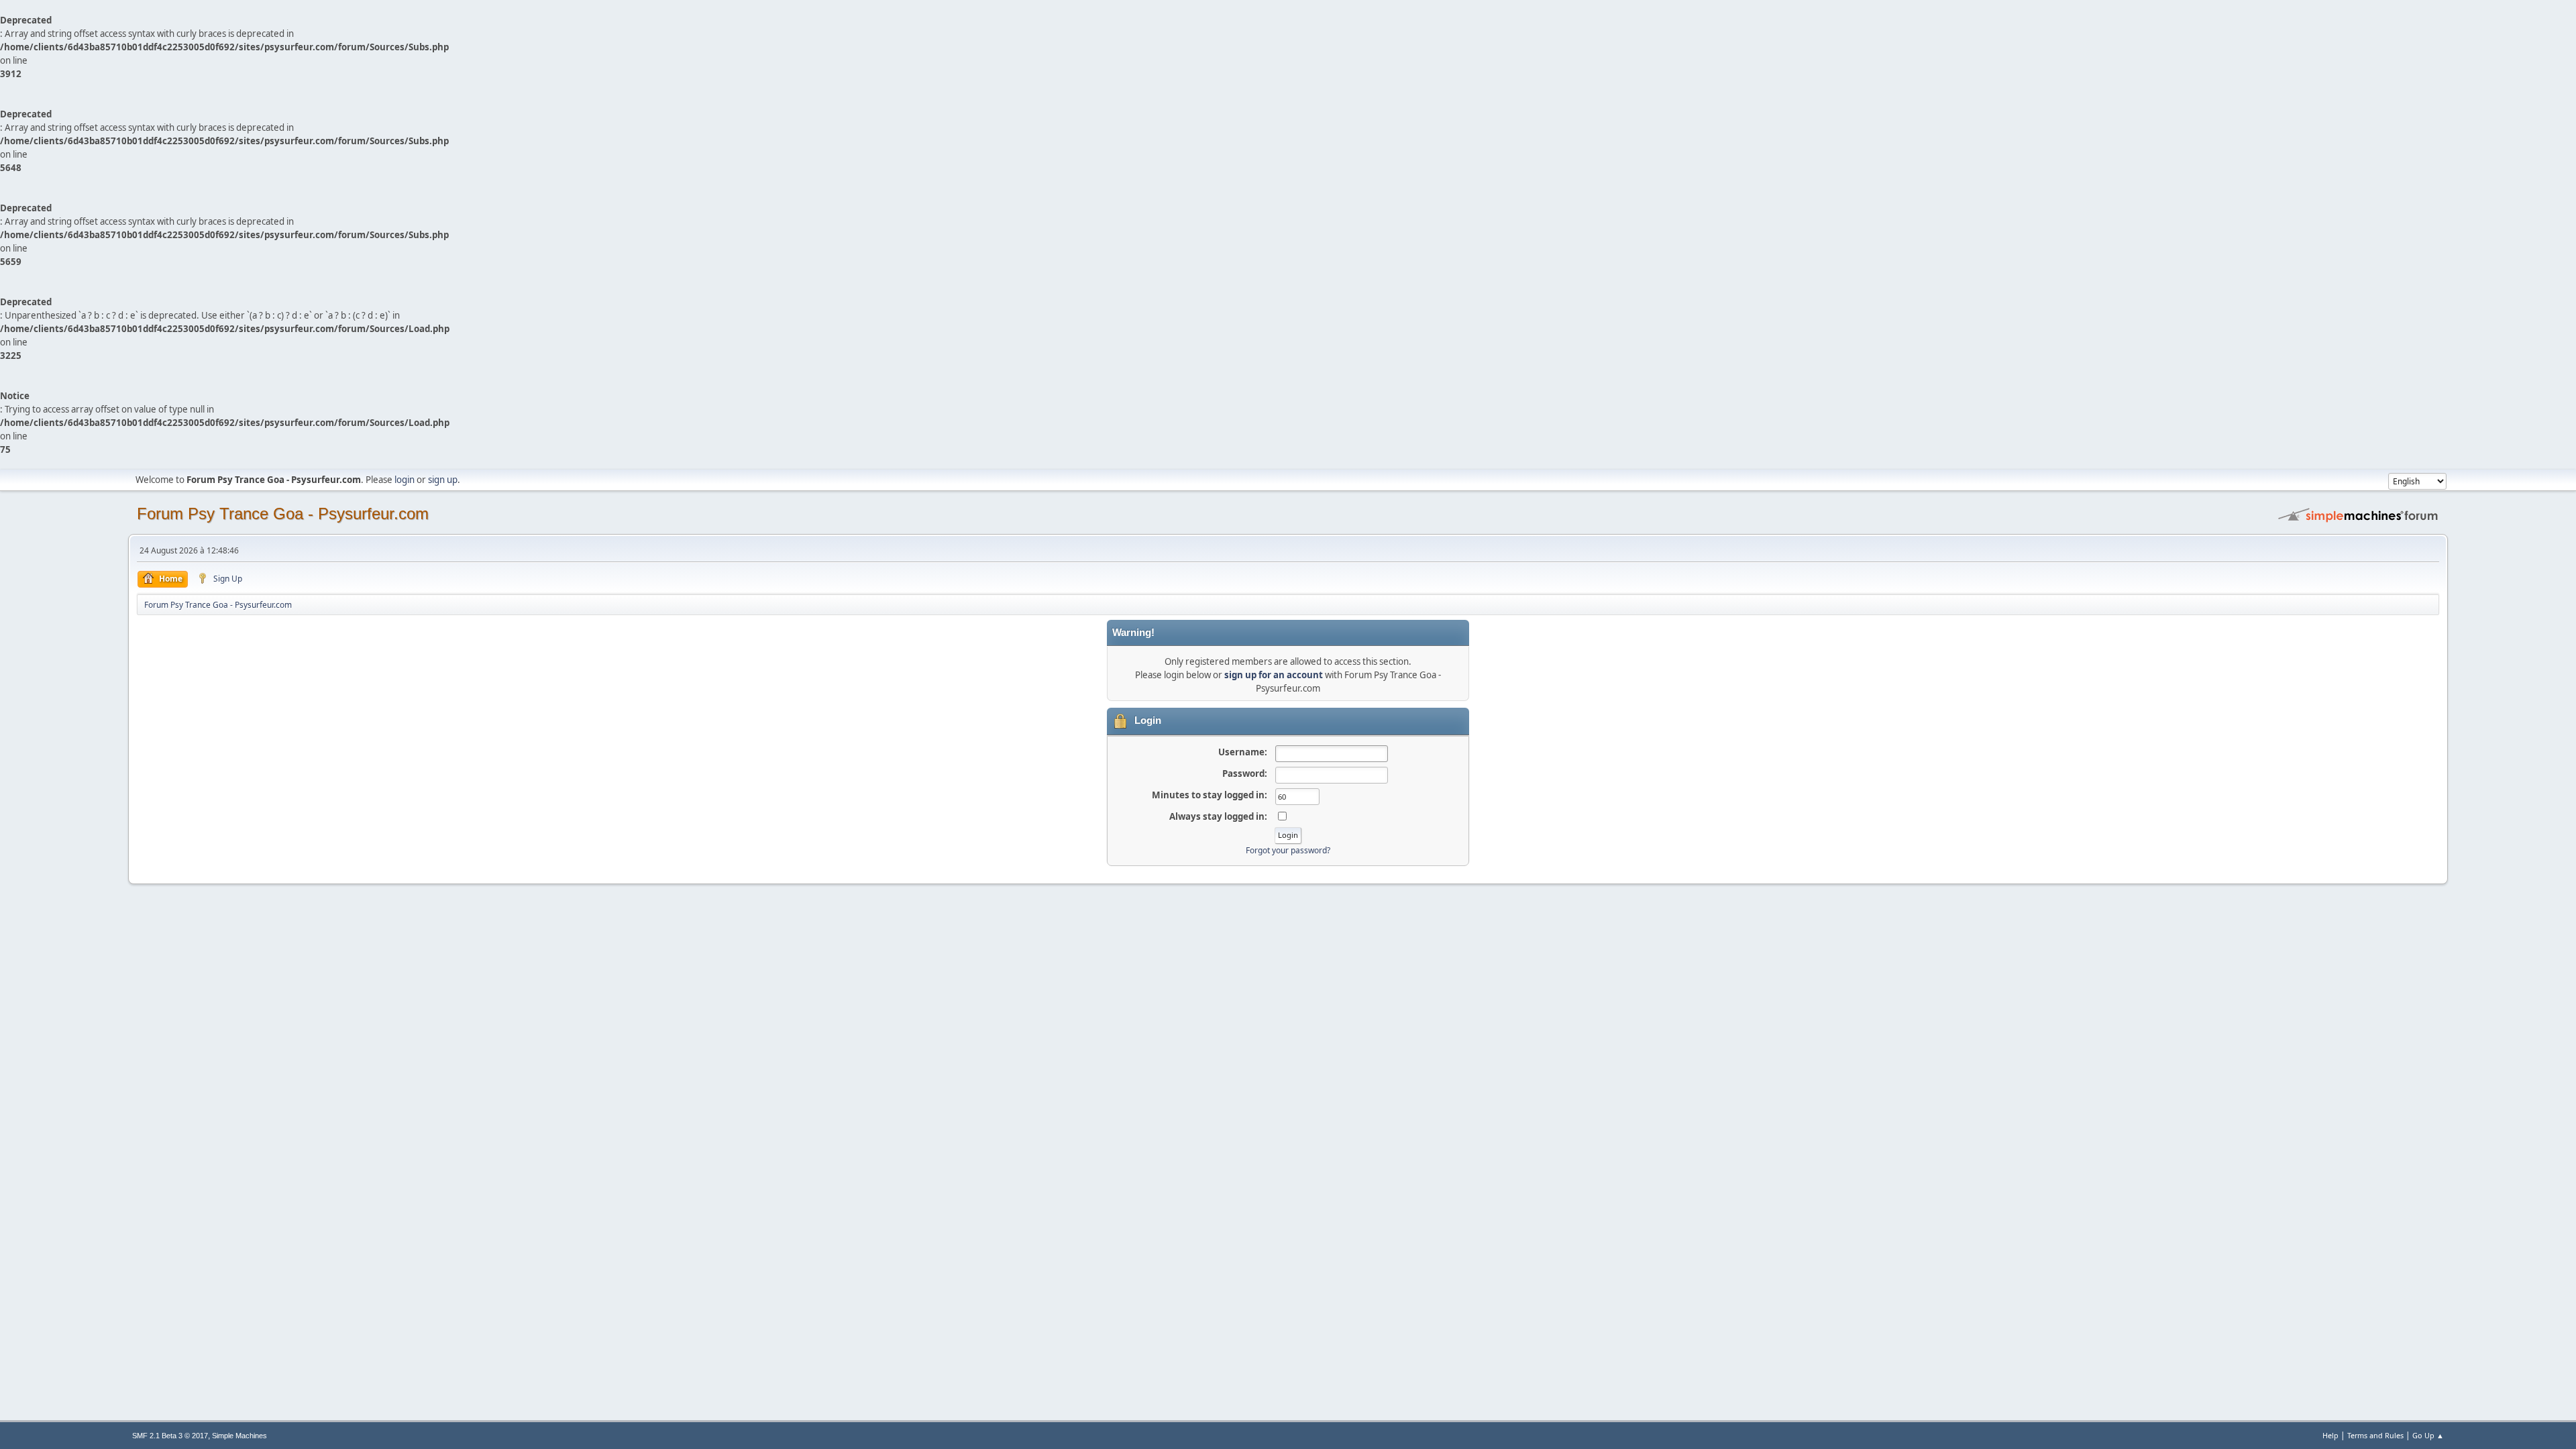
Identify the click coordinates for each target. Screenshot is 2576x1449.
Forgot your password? (1288, 850)
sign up (443, 480)
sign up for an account (1274, 675)
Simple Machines (239, 1436)
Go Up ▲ (2428, 1435)
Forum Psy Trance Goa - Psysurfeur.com (283, 514)
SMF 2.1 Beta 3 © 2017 (170, 1436)
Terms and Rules (2375, 1435)
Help (2330, 1435)
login (405, 480)
